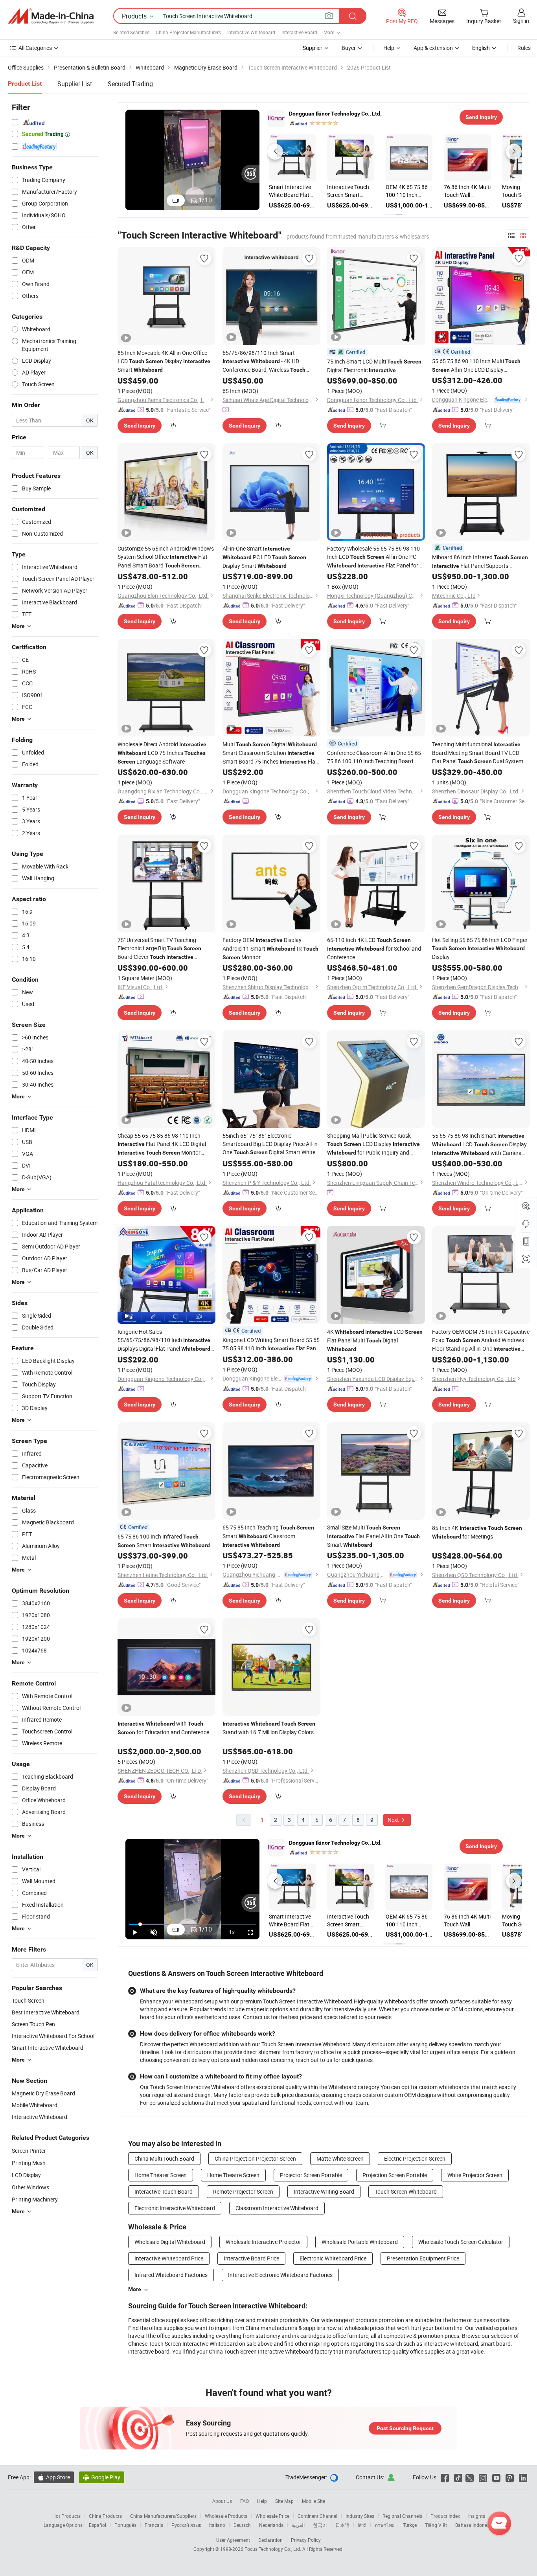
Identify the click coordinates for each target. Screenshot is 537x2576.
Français (154, 2525)
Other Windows (30, 2187)
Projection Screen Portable (395, 2175)
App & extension (433, 48)
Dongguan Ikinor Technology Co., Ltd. (335, 114)
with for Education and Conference (163, 1728)
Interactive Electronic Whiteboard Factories (280, 2275)
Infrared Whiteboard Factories (171, 2275)
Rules (524, 48)
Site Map (284, 2501)
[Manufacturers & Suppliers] (51, 16)
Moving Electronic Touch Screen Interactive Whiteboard (378, 191)
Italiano (217, 2525)
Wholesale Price (272, 2516)
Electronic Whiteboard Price (333, 2258)
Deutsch (242, 2525)
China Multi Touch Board (164, 2158)
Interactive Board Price (251, 2258)
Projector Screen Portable (311, 2175)
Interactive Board (299, 32)
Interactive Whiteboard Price (169, 2258)
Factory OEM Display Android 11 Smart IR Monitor (270, 948)
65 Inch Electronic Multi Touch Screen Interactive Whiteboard (496, 191)
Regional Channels (402, 2516)
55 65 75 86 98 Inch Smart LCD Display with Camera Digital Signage (479, 1145)
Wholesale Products (226, 2516)
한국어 (320, 2525)
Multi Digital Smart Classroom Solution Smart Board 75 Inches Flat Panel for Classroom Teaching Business (270, 753)
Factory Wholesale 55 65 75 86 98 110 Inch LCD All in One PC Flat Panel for (373, 557)
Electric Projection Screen (415, 2158)
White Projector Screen (475, 2175)
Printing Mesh (29, 2163)
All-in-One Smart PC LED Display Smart (264, 557)
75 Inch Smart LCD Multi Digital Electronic (374, 366)
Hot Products (66, 2516)
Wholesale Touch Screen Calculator (461, 2242)
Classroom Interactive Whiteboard (277, 2208)
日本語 (342, 2525)
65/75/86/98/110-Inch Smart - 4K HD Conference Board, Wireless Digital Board (264, 362)
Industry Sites (360, 2516)
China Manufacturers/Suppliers (163, 2516)
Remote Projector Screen (243, 2191)
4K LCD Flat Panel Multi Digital (375, 1340)
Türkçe (410, 2525)
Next (394, 1820)
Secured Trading (130, 84)
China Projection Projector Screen (255, 2158)
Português (125, 2525)
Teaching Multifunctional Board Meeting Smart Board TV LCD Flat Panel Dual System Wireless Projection (478, 753)
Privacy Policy (306, 2540)
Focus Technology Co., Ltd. (273, 2549)
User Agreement (233, 2540)
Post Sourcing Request (405, 2428)
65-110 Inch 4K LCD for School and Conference (374, 948)
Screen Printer (29, 2151)
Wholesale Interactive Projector (263, 2242)
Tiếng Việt (436, 2525)
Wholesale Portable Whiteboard (360, 2242)
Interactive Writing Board (324, 2191)
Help (389, 48)
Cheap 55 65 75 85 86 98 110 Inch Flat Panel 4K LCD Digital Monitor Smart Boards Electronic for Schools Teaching (166, 1144)
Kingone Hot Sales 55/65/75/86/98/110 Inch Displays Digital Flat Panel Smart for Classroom (164, 1340)
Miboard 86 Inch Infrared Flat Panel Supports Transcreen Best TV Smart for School (480, 562)
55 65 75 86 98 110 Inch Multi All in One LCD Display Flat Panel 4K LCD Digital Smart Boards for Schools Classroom (478, 366)
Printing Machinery (35, 2199)
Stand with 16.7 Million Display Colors (269, 1728)
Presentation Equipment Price (423, 2258)
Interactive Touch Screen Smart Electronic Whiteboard (436, 191)
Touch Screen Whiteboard (406, 2191)
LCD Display (26, 2175)
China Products (105, 2516)
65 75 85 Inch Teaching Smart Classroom (268, 1536)
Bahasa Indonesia (474, 2525)
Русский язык (186, 2525)
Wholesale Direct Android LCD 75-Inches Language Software (162, 753)
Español (97, 2525)
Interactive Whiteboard (251, 32)
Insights (477, 2516)
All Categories (35, 48)
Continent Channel (317, 2516)
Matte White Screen (340, 2158)
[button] (275, 152)
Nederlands (271, 2525)
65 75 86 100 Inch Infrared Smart (164, 1541)
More (135, 2289)
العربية (298, 2525)
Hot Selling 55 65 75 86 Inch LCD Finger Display (480, 948)
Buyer (349, 48)
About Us (222, 2501)
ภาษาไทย (385, 2525)
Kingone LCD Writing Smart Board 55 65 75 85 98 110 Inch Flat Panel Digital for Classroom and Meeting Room (271, 1344)
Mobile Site (314, 2501)
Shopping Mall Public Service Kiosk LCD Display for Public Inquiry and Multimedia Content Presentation (373, 1144)
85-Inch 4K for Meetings (477, 1532)
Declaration (270, 2540)
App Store (54, 2477)
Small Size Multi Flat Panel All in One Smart (373, 1536)
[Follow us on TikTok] (458, 2477)
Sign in (521, 21)
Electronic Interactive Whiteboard (175, 2208)
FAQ (245, 2501)
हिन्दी (362, 2525)
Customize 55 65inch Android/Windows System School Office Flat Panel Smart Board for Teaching (166, 557)
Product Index (445, 2516)
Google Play (102, 2477)
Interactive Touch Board (164, 2191)
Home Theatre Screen (233, 2175)
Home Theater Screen (161, 2175)
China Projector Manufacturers (188, 32)
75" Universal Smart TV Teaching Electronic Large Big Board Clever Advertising (159, 949)
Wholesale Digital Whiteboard (170, 2242)
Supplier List (75, 84)
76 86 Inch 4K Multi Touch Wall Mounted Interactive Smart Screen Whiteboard (321, 191)
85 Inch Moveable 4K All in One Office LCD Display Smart (164, 361)
